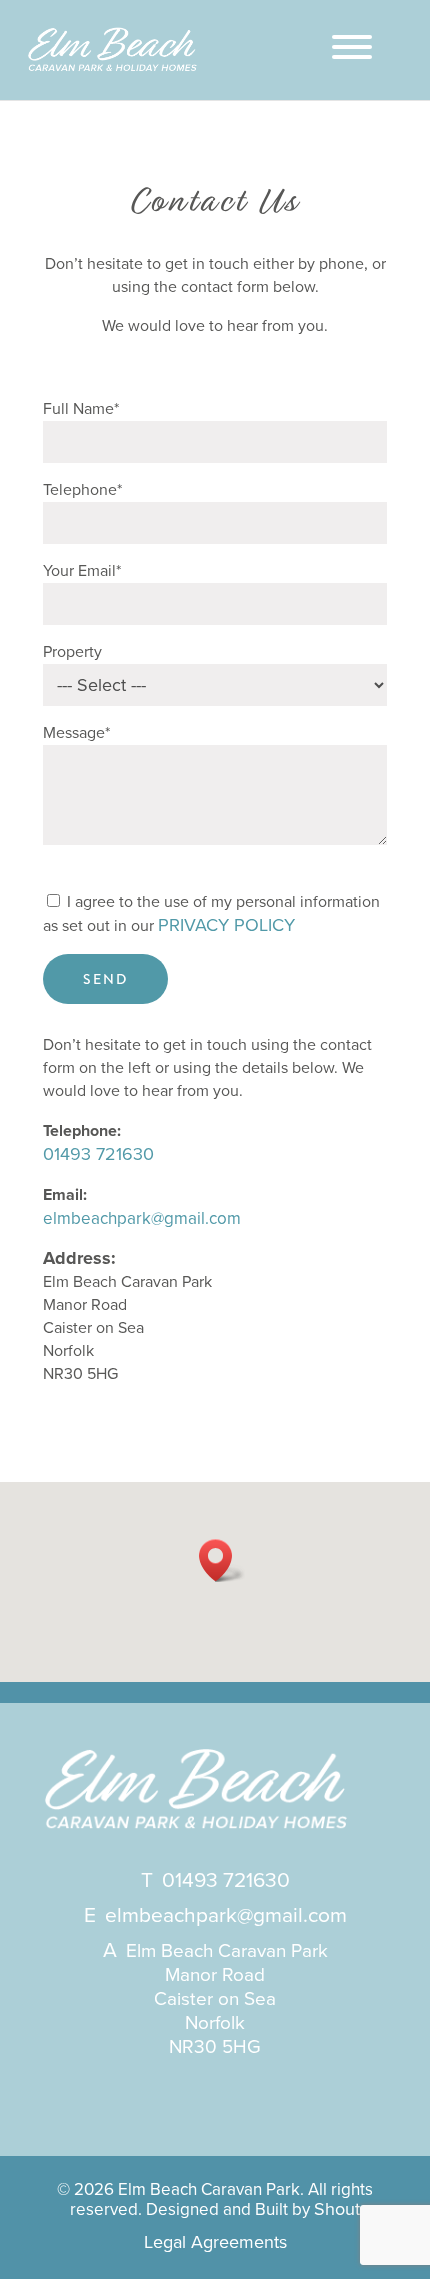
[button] (222, 1560)
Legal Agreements (215, 2242)
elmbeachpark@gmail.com (142, 1218)
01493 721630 (98, 1154)
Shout (337, 2209)
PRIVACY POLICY (226, 925)
